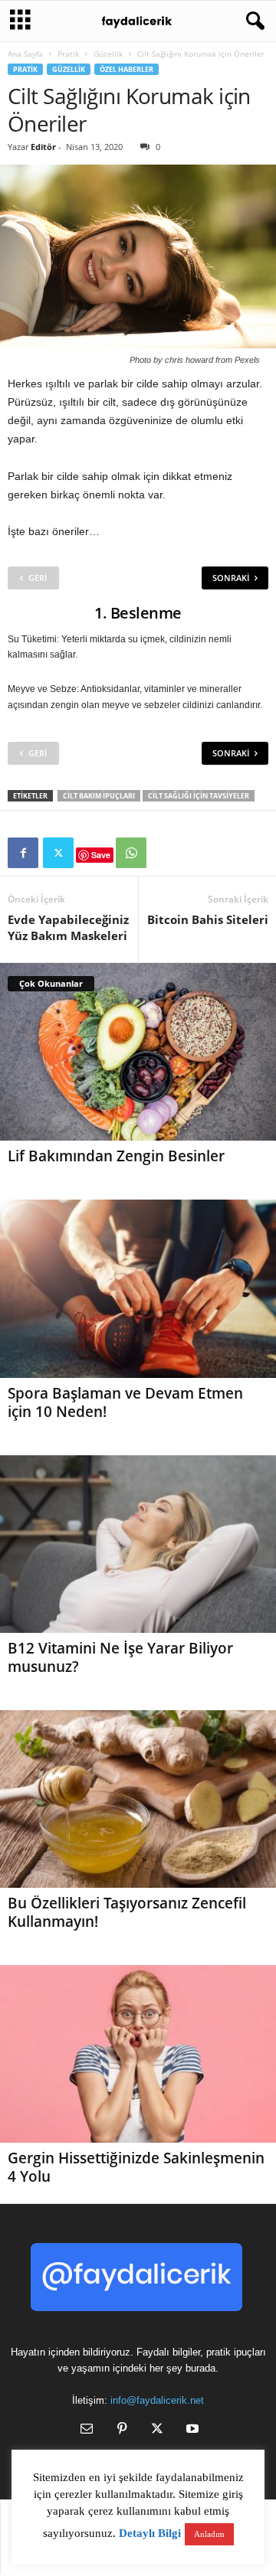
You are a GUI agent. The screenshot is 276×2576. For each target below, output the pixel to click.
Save (101, 855)
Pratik (68, 54)
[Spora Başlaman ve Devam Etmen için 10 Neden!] (138, 1288)
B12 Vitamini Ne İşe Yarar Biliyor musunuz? (120, 1657)
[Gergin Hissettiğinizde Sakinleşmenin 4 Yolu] (138, 2054)
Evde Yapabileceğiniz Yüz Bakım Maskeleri (68, 927)
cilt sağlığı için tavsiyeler (199, 796)
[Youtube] (191, 2430)
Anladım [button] (209, 2534)
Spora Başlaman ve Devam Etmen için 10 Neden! (125, 1402)
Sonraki (231, 578)
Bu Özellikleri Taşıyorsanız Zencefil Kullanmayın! (127, 1912)
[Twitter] (58, 853)
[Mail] (87, 2430)
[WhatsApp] (131, 853)
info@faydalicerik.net (157, 2400)
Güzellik (108, 54)
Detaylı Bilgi (150, 2533)
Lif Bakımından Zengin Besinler (116, 1156)
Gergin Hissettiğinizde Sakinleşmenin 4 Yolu (136, 2167)
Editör (43, 147)
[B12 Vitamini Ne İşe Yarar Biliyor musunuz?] (138, 1544)
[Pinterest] (122, 2430)
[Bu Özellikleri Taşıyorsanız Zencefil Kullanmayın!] (138, 1799)
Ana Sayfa (25, 54)
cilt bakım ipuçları (99, 796)
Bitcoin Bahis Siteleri (208, 919)
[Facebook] (23, 853)
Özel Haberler (127, 69)
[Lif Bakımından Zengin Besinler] (138, 1052)
